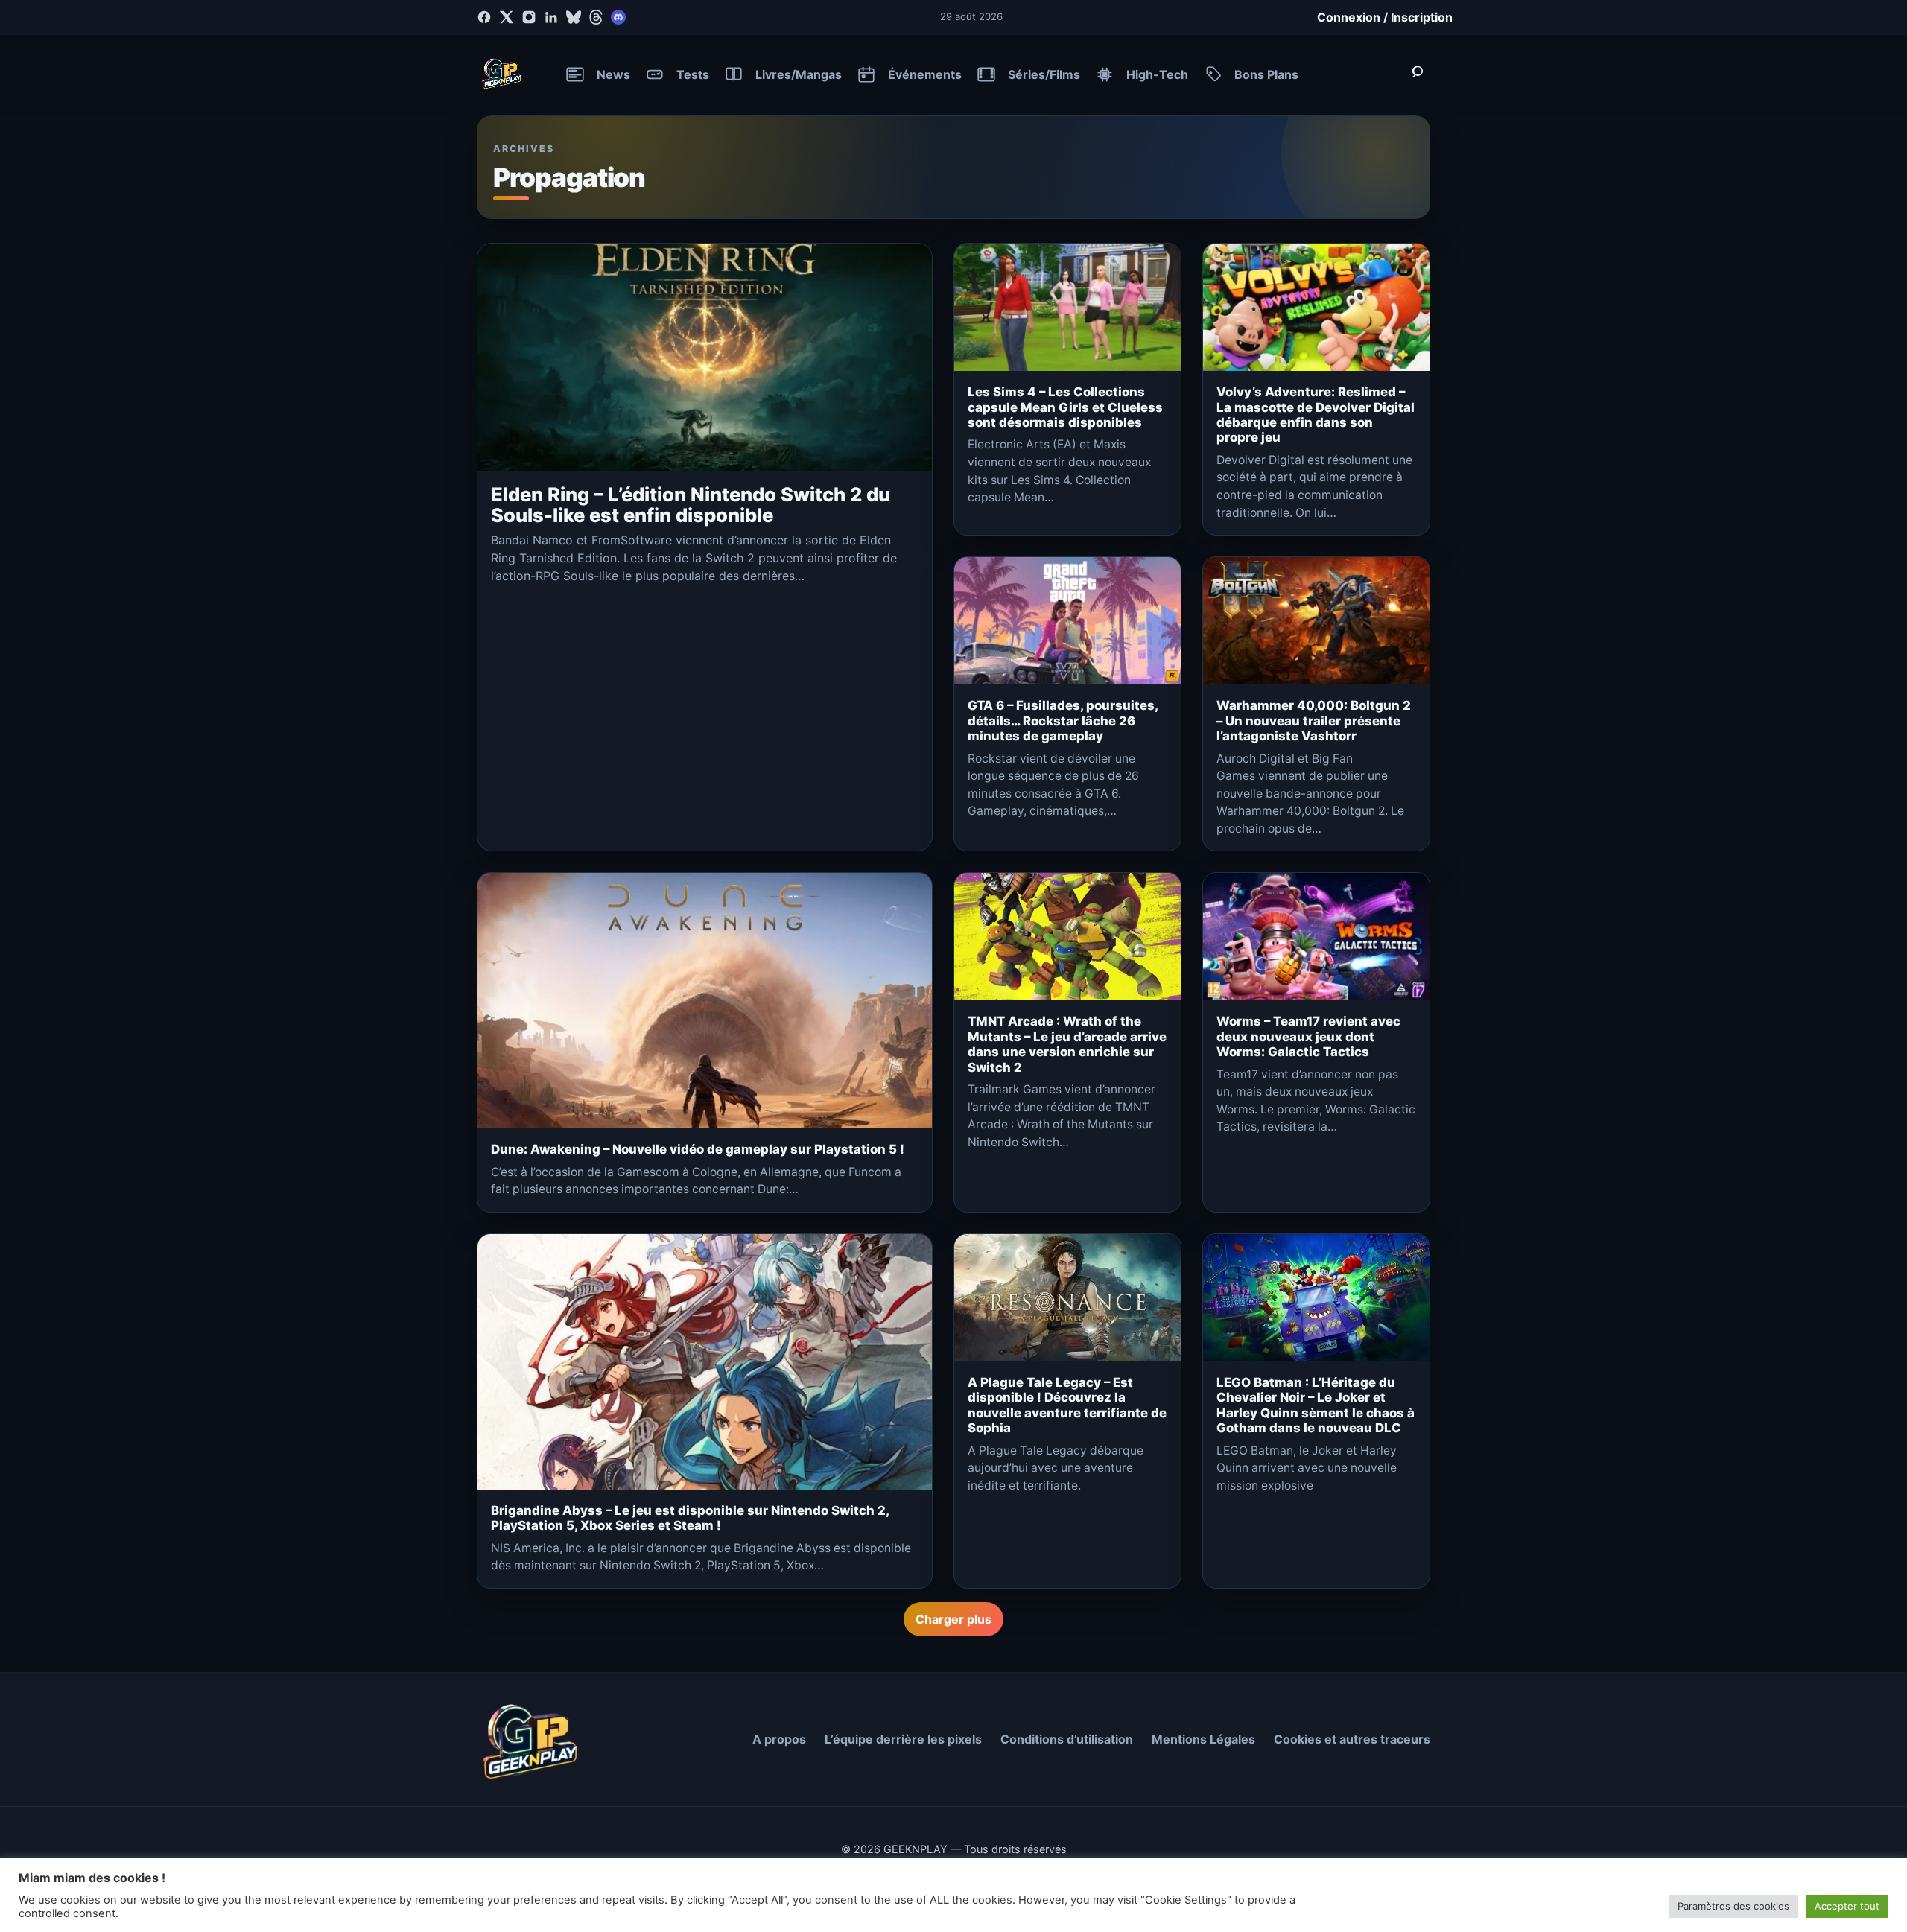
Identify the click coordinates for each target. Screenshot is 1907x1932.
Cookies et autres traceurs (1352, 1739)
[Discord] (618, 17)
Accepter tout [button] (1847, 1906)
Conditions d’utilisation (1067, 1739)
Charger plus (953, 1619)
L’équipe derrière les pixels (903, 1739)
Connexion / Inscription (1385, 17)
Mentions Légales (1203, 1739)
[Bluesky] (574, 17)
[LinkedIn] (551, 17)
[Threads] (596, 17)
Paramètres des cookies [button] (1733, 1906)
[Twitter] (507, 17)
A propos (779, 1739)
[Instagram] (529, 17)
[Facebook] (484, 17)
